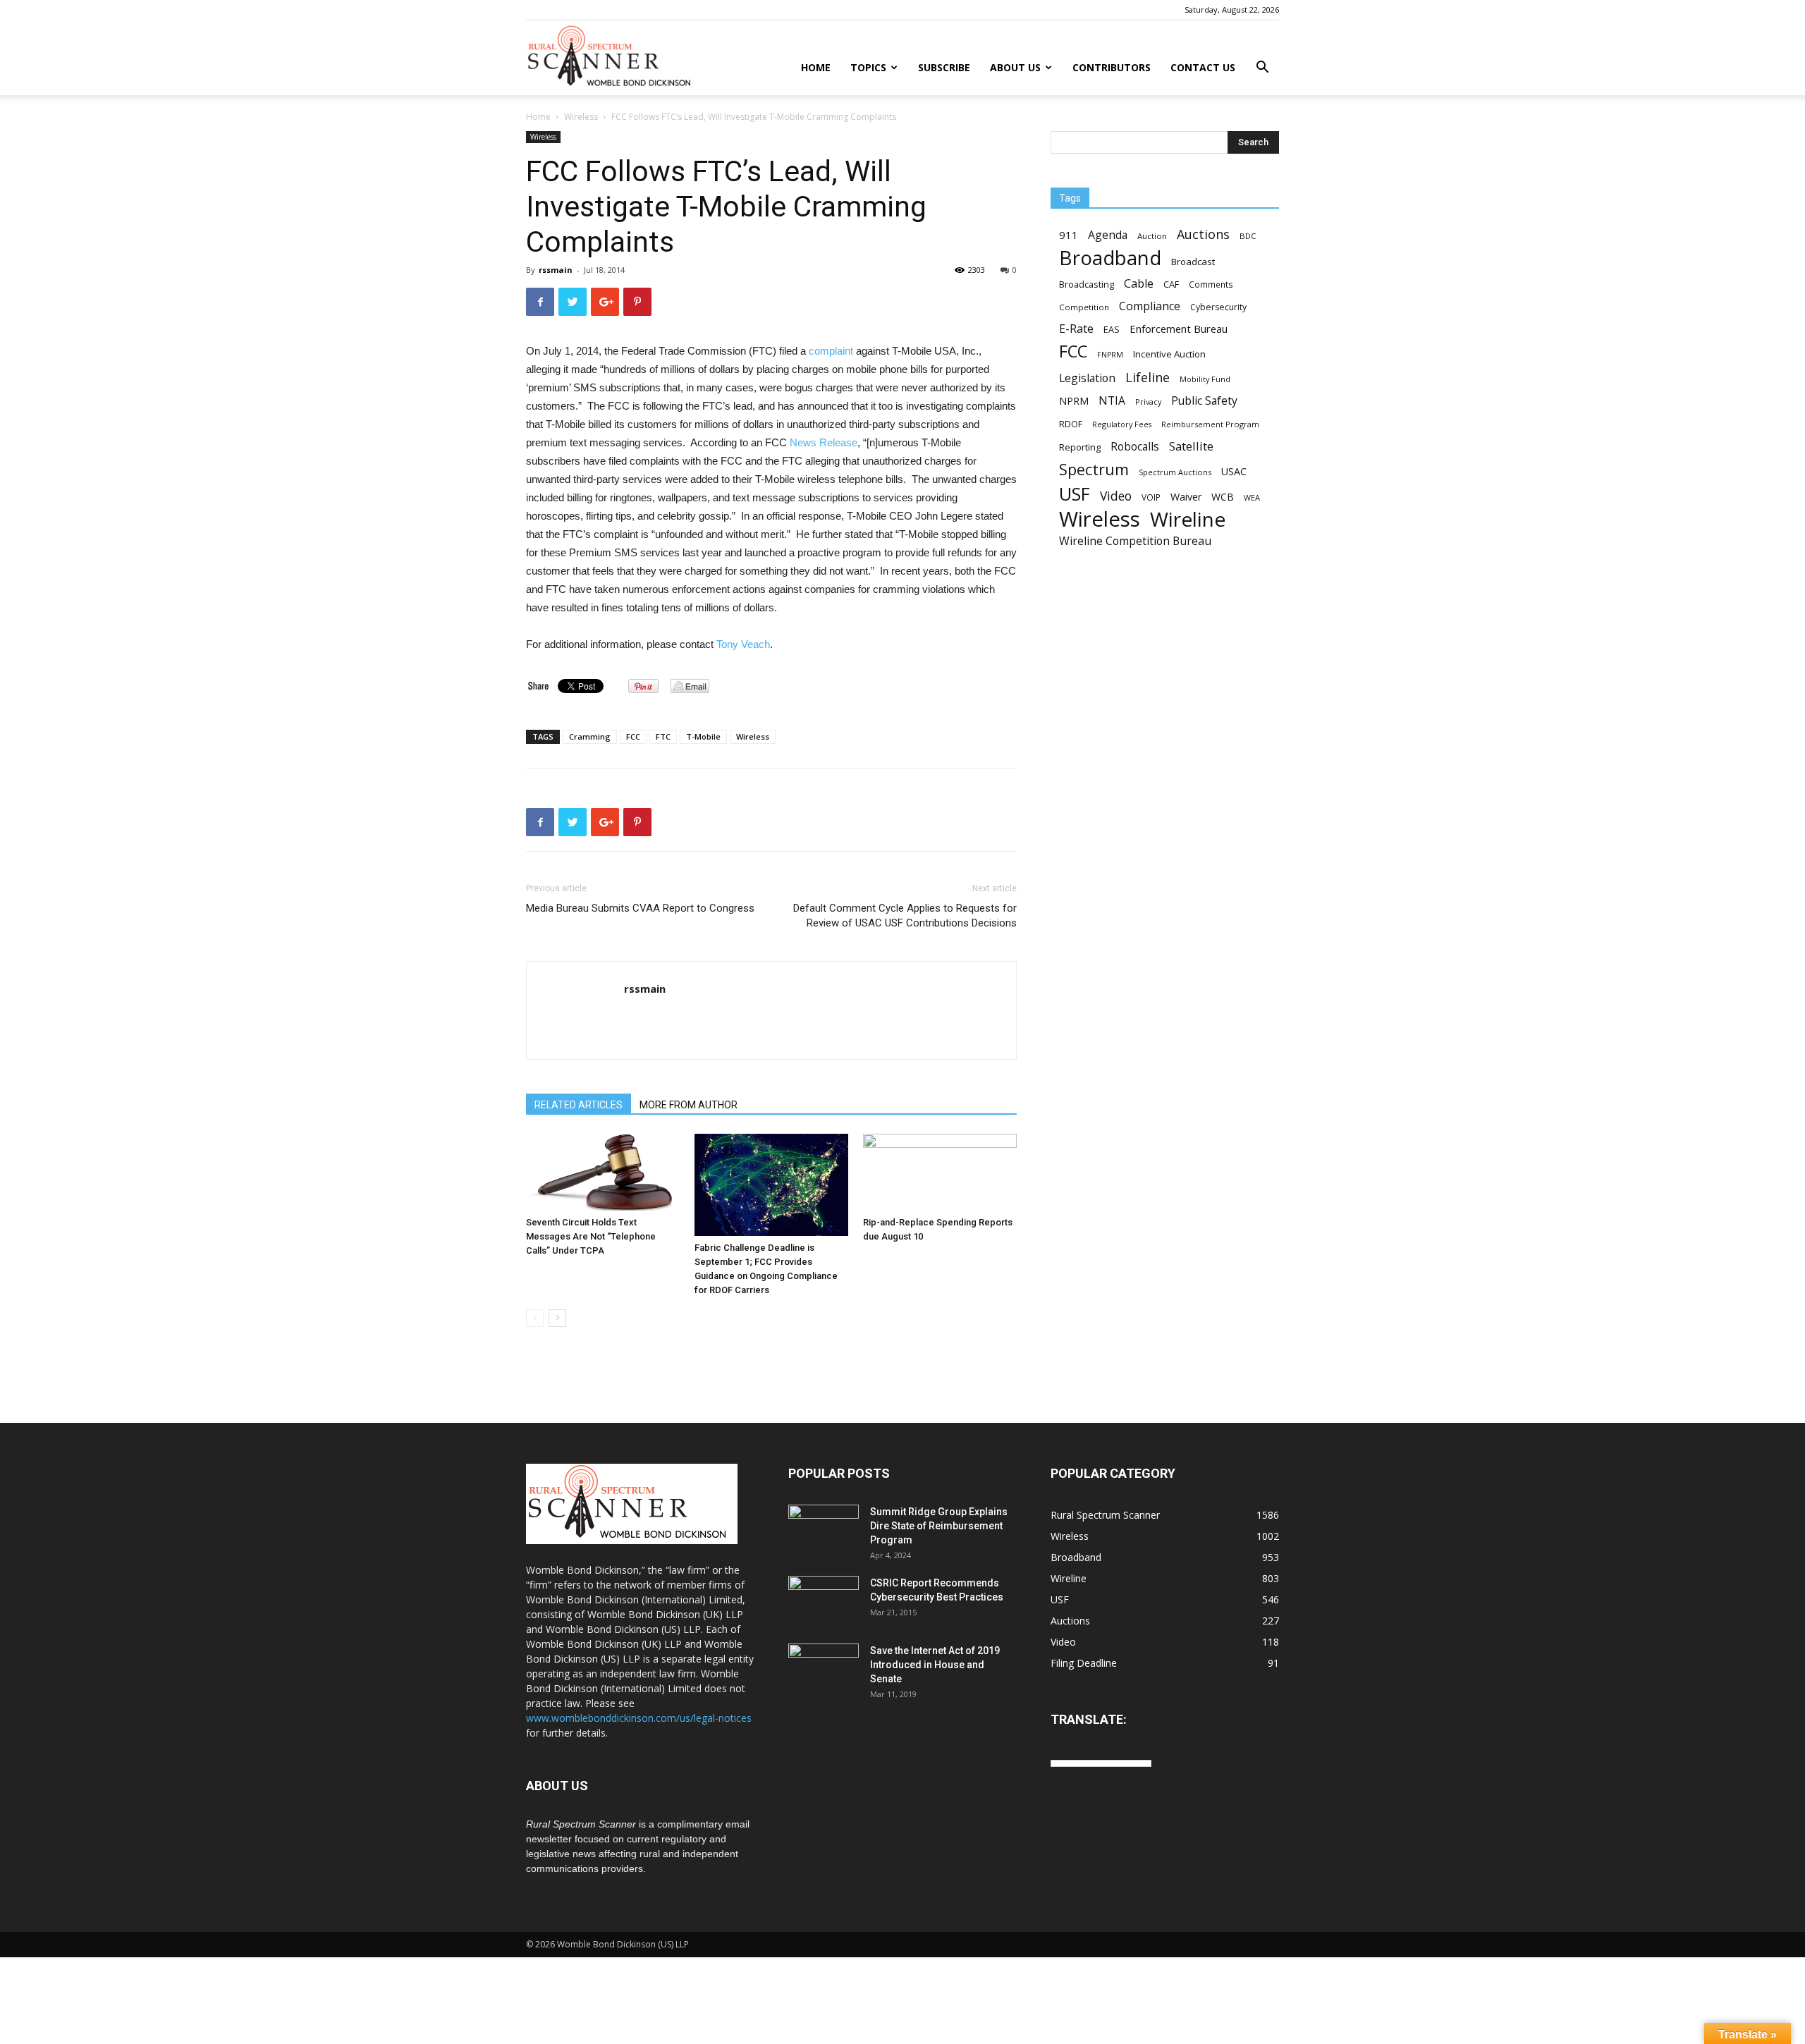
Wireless (581, 117)
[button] (1262, 69)
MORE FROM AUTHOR (689, 1105)
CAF (1171, 284)
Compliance (1150, 306)
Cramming (590, 736)
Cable (1139, 284)
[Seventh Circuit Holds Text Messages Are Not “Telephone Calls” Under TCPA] (603, 1172)
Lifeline (1148, 377)
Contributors (1112, 67)
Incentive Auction (1169, 354)
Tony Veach (743, 644)
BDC (1248, 236)
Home (816, 67)
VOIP (1151, 497)
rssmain (556, 270)
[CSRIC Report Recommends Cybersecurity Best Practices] (824, 1601)
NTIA (1112, 401)
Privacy (1148, 402)
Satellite (1191, 446)
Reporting (1080, 447)
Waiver (1186, 497)
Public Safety (1204, 401)
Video (1116, 496)
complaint (831, 351)
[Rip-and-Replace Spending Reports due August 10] (940, 1172)
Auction (1152, 236)
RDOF (1071, 424)
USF (1075, 494)
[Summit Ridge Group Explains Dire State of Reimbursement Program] (824, 1528)
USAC (1234, 471)
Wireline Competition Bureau (1135, 541)
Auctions (1203, 234)
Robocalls (1135, 447)
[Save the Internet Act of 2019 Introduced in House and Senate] (824, 1668)
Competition (1084, 307)
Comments (1211, 284)
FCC (633, 736)
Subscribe (944, 67)
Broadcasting (1087, 284)
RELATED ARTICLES (579, 1105)
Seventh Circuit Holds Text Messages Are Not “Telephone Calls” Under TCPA (591, 1236)
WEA (1252, 497)
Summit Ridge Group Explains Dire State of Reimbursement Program (939, 1526)
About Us (1015, 67)
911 (1069, 235)
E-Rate (1076, 329)
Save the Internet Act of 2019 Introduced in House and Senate (935, 1665)
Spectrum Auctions (1175, 472)
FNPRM (1110, 355)
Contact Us (1203, 67)
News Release (824, 442)
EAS (1112, 329)
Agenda (1108, 235)
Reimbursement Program (1210, 424)
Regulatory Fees (1122, 424)
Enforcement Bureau (1179, 329)
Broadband (1110, 258)
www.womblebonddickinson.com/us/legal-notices (639, 1718)
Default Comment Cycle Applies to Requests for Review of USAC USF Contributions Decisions (905, 916)
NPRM (1074, 401)
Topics (868, 67)
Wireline (1188, 519)
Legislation (1087, 378)
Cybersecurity (1218, 307)
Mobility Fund (1205, 379)
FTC (663, 736)
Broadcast (1193, 262)
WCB (1223, 497)
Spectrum (1094, 469)
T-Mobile (703, 736)
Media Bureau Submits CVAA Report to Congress (640, 908)
